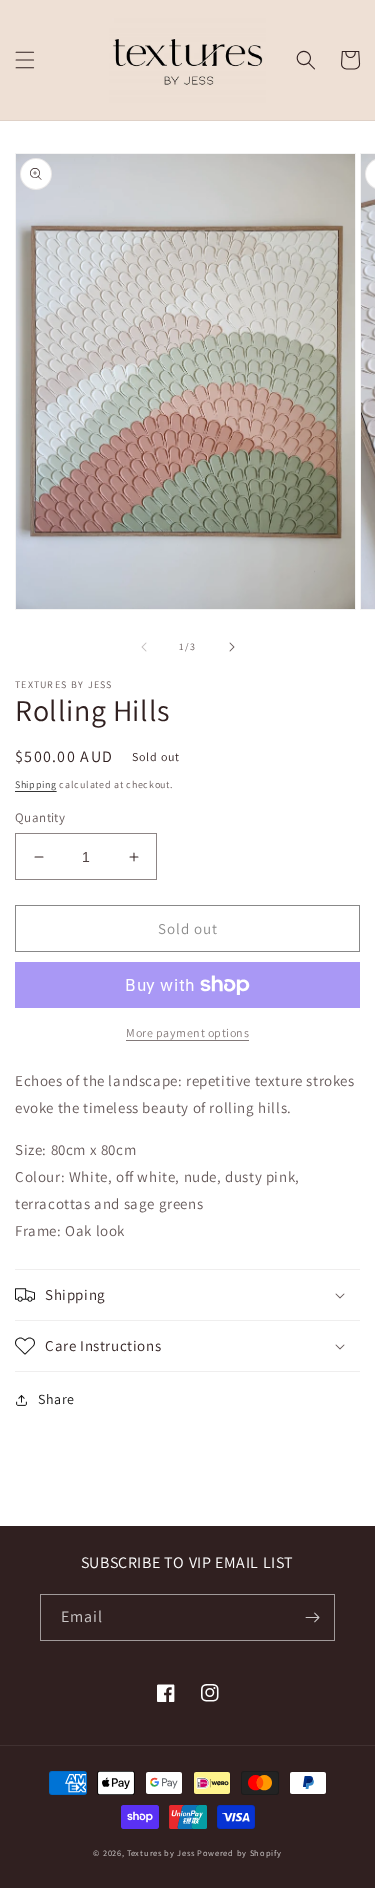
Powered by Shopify (239, 1852)
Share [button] (56, 1399)
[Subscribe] (312, 1617)
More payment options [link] (187, 1032)
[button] (25, 60)
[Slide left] (144, 647)
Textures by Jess (160, 1852)
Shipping (36, 784)
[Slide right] (232, 647)
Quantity (40, 817)
